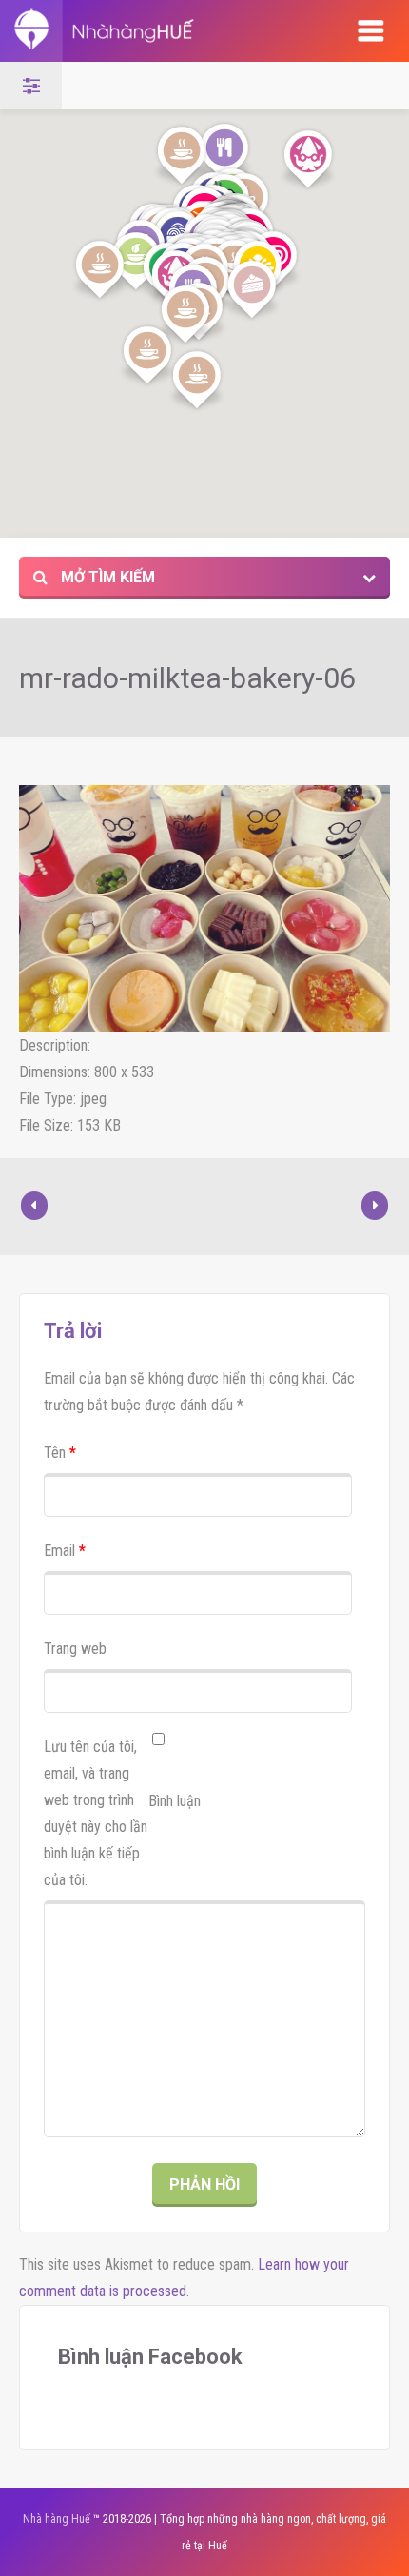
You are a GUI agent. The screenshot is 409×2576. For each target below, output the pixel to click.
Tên (60, 1453)
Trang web (75, 1649)
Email (65, 1551)
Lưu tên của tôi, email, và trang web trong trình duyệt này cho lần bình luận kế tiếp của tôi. (96, 1813)
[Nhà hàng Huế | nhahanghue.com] (158, 31)
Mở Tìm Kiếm (106, 577)
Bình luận (175, 1801)
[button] (100, 270)
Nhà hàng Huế (57, 2519)
